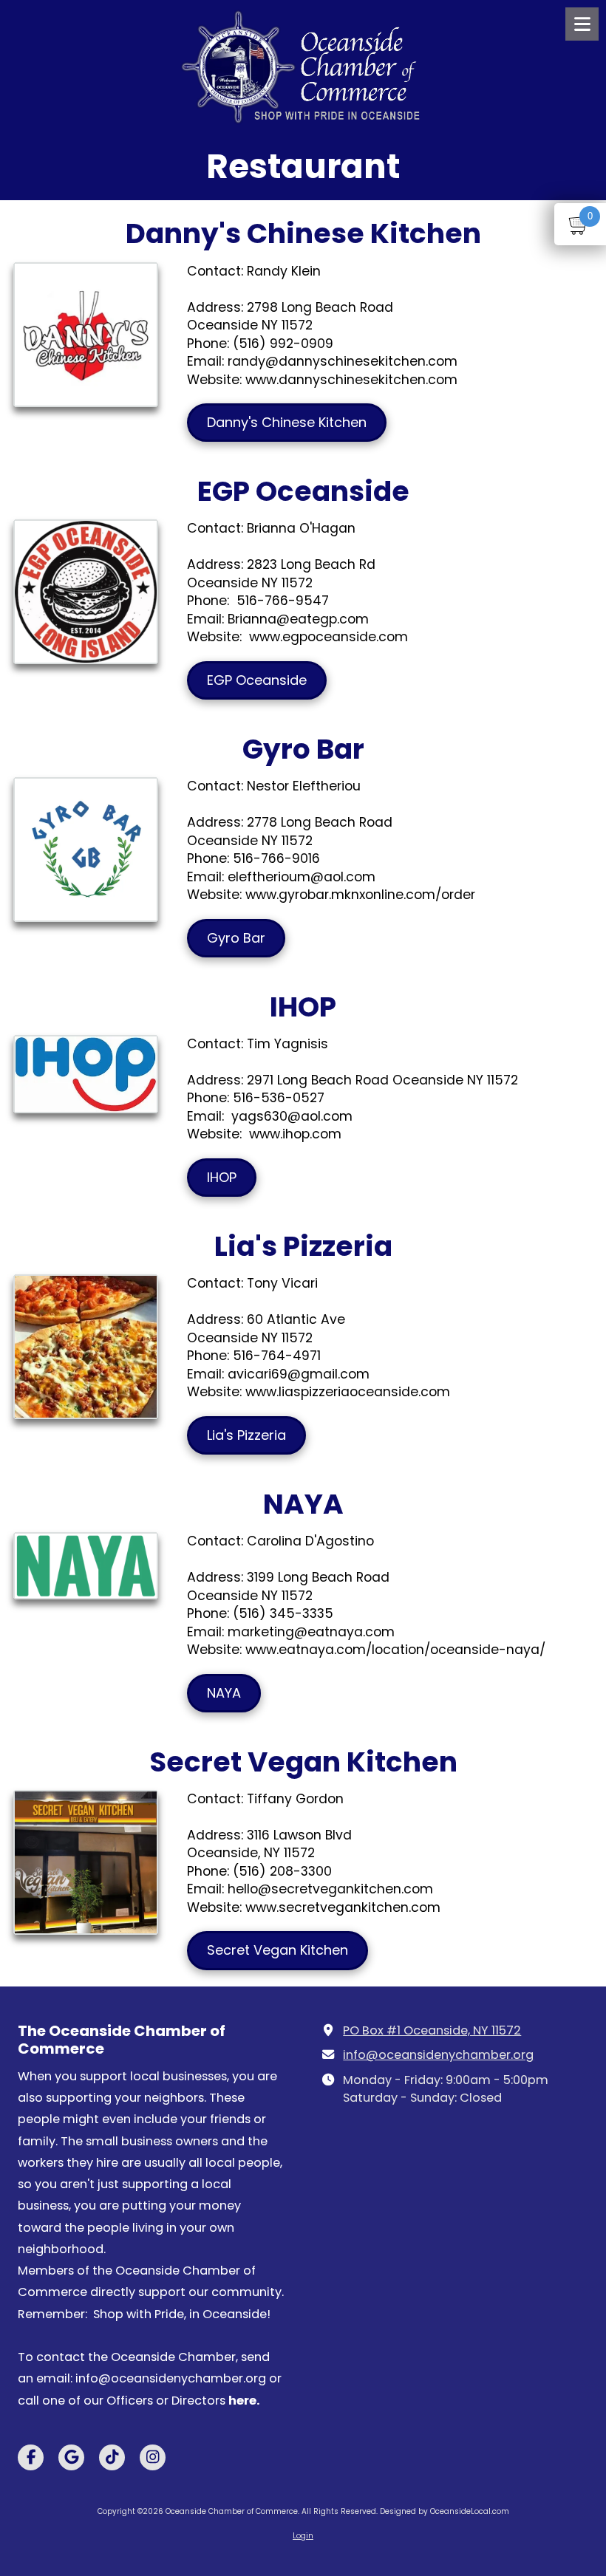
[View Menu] (582, 24)
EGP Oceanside (257, 680)
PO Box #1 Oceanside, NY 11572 (432, 2030)
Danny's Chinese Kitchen (287, 422)
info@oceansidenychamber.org (438, 2055)
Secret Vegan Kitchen (278, 1950)
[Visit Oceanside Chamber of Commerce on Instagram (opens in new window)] (153, 2457)
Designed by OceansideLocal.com (445, 2511)
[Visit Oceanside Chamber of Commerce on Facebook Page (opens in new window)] (31, 2457)
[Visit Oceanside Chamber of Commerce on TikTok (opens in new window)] (112, 2457)
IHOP (222, 1177)
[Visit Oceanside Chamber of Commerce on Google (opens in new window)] (71, 2457)
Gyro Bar (236, 938)
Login (303, 2536)
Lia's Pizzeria (246, 1435)
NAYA (224, 1693)
